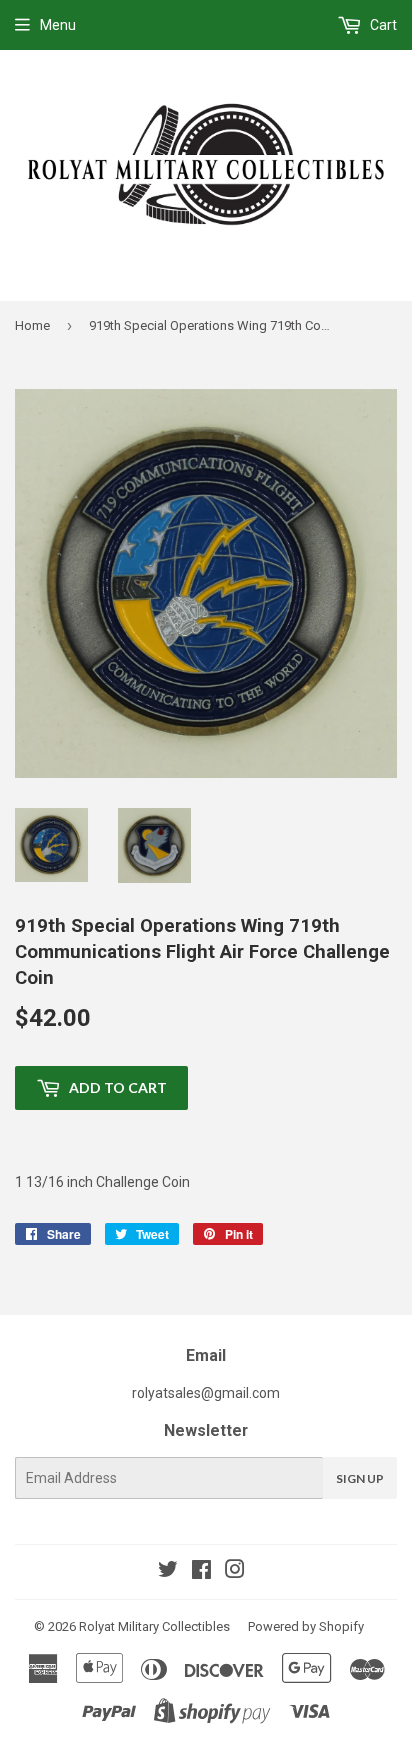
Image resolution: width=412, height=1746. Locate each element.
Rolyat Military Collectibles (154, 1626)
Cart (382, 25)
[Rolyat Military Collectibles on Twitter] (168, 1572)
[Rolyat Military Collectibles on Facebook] (201, 1572)
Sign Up (360, 1478)
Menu (58, 25)
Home (32, 325)
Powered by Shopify (306, 1626)
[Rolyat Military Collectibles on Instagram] (235, 1572)
